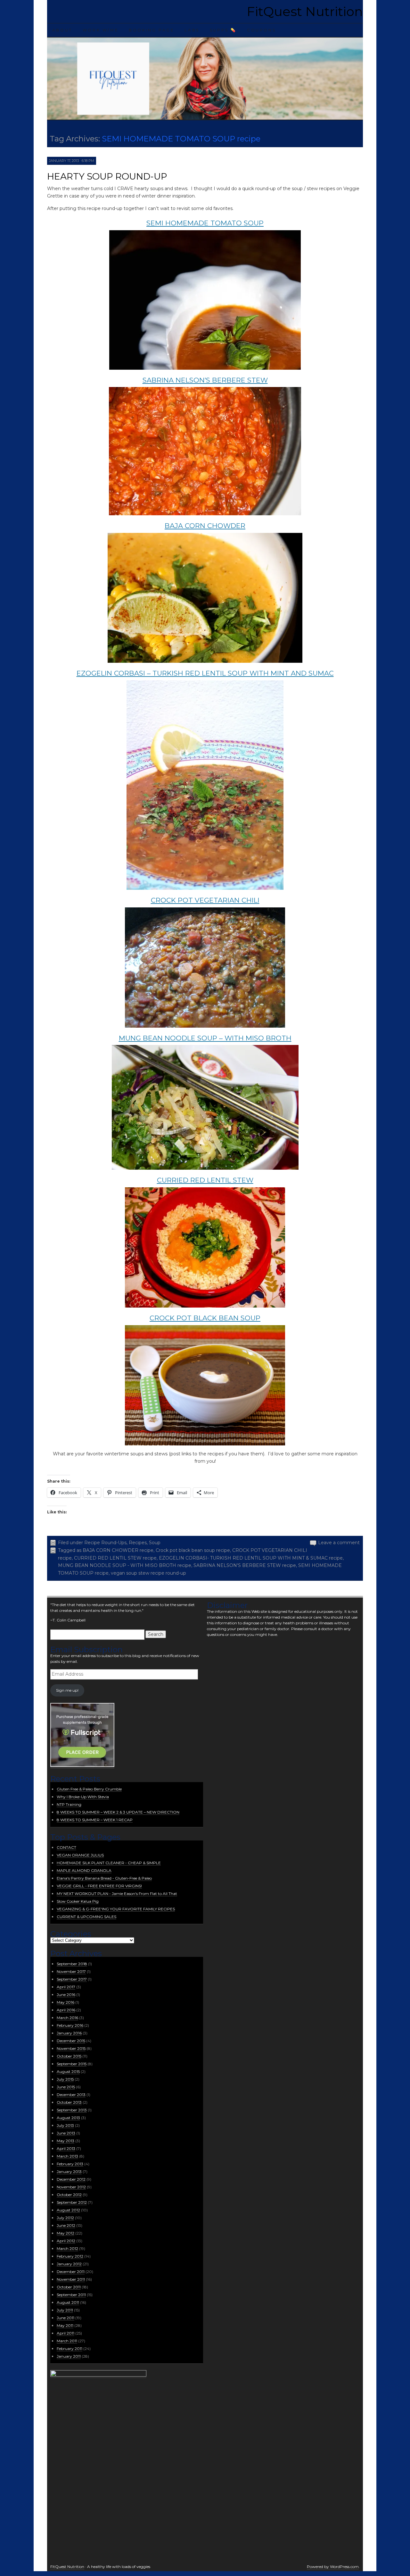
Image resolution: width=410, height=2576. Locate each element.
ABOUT (62, 30)
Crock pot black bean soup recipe (193, 1550)
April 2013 (66, 2148)
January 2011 (69, 2356)
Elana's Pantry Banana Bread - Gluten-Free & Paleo (104, 1878)
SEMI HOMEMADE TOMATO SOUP (205, 223)
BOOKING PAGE (152, 30)
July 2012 (65, 2218)
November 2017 (71, 1971)
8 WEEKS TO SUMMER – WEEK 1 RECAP (95, 1820)
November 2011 (71, 2279)
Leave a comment (339, 1543)
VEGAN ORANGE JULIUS (80, 1855)
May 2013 (66, 2141)
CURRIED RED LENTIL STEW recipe (115, 1558)
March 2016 (67, 2018)
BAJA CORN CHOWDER (205, 526)
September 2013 (72, 2110)
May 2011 (65, 2325)
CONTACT (66, 1847)
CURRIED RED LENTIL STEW (205, 1180)
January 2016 (69, 2033)
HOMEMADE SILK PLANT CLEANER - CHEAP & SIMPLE (109, 1863)
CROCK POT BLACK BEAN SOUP (205, 1318)
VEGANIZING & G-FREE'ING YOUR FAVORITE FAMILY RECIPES (116, 1909)
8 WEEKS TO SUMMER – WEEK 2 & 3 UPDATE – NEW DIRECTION (118, 1812)
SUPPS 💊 (223, 30)
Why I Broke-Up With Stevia (83, 1797)
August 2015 (68, 2071)
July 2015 (65, 2079)
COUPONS (261, 30)
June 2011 (66, 2318)
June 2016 (66, 1995)
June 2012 (66, 2225)
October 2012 (69, 2195)
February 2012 (70, 2256)
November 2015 (71, 2048)
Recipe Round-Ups (105, 1543)
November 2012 (71, 2187)
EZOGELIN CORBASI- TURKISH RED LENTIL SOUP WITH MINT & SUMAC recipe (251, 1558)
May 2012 (66, 2233)
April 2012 (66, 2241)
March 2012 (67, 2248)
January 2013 (69, 2172)
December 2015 (71, 2041)
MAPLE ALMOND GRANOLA (84, 1870)
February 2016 (70, 2025)
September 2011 (71, 2295)
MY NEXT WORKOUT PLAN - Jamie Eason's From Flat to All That (117, 1894)
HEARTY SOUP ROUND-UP (107, 176)
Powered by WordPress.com (333, 2567)
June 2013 (66, 2133)
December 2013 (71, 2095)
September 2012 (72, 2202)
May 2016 (66, 2002)
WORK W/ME (101, 30)
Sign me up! (67, 1690)
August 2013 (68, 2118)
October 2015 (69, 2056)
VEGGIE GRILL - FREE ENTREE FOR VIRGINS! (99, 1886)
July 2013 (65, 2125)
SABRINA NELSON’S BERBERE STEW (205, 380)
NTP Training (69, 1804)
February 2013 (70, 2164)
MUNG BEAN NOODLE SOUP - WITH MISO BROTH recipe (125, 1565)
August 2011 (68, 2302)
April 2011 (66, 2333)
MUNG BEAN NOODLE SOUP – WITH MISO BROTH (205, 1038)
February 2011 (70, 2349)
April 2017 (66, 1987)
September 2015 (72, 2064)
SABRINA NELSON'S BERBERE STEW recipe (245, 1565)
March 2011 (67, 2341)
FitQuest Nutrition (305, 11)
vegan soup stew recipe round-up (148, 1573)
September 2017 (72, 1979)
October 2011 (69, 2287)
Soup (155, 1543)
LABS (192, 30)
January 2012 (69, 2264)
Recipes (138, 1543)
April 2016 (66, 2010)
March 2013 (67, 2156)
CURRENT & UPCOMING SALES (86, 1917)
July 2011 (65, 2310)
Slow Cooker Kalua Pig (78, 1901)
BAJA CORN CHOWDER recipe (118, 1550)
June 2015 (66, 2087)
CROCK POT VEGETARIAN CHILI (205, 900)
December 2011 (71, 2272)
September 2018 (72, 1964)
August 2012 (68, 2210)
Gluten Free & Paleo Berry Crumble (89, 1789)
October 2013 (69, 2102)
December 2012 (71, 2179)
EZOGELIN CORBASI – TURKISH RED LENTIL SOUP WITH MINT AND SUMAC (205, 673)
